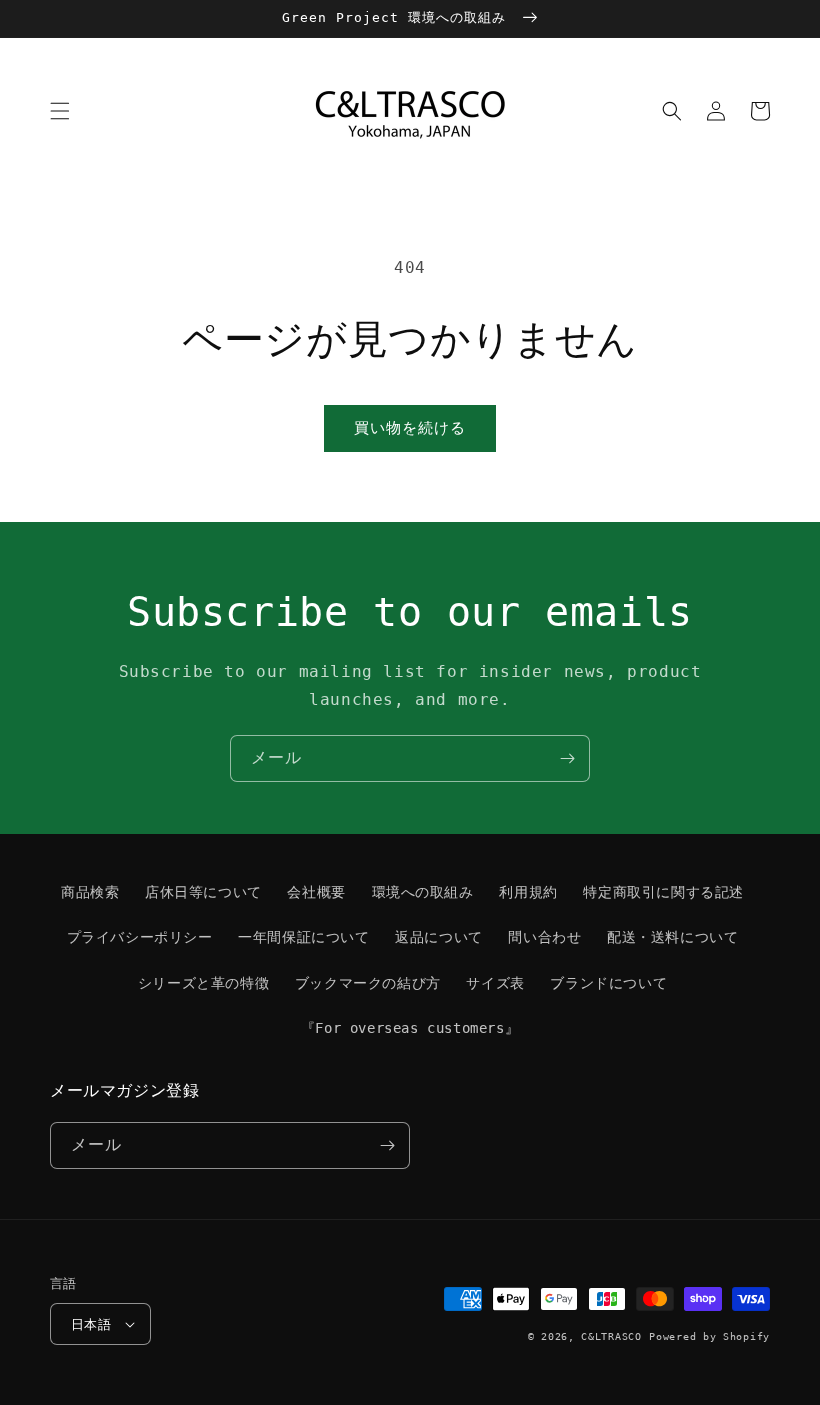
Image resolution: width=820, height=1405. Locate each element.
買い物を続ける (410, 428)
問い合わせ (544, 937)
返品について (439, 937)
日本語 (91, 1324)
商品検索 (90, 892)
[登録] (567, 758)
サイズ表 (495, 983)
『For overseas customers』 (410, 1028)
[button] (60, 111)
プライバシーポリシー (140, 937)
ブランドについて (608, 983)
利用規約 (528, 892)
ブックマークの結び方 (368, 983)
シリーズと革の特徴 (203, 983)
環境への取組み (423, 892)
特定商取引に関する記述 (663, 892)
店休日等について (203, 892)
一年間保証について (303, 937)
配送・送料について (672, 937)
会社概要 (316, 892)
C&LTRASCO (611, 1336)
